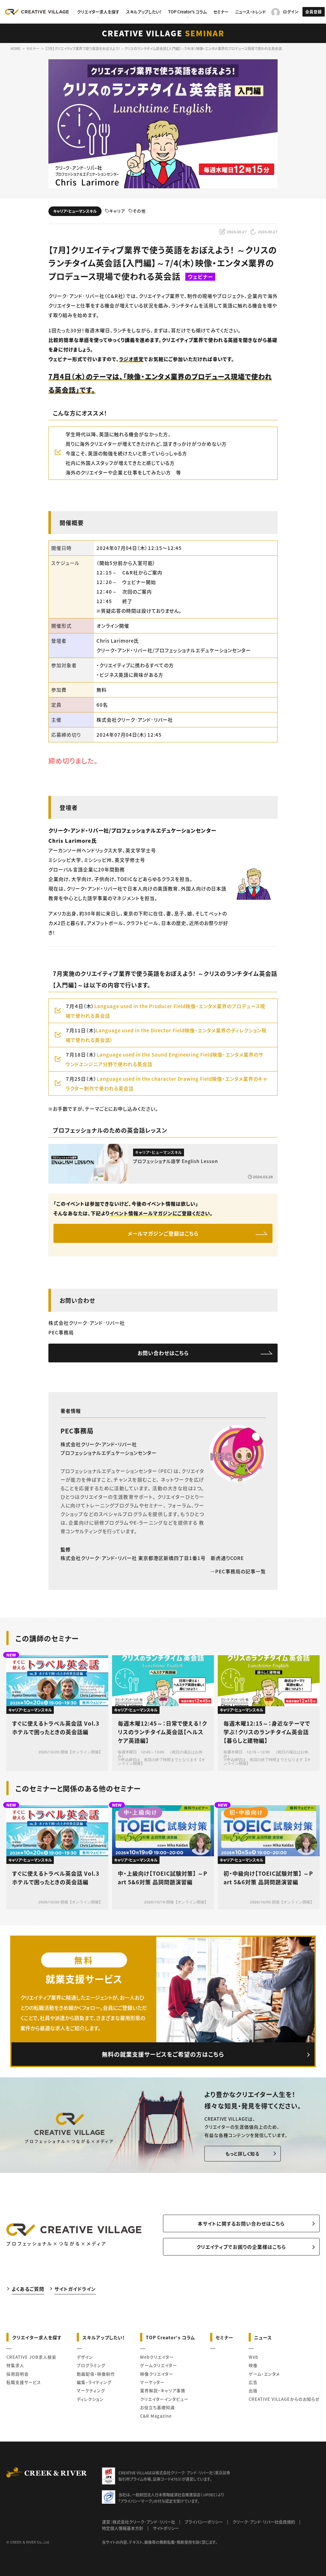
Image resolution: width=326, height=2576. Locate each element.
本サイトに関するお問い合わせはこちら (241, 2223)
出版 (253, 2390)
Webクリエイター (157, 2357)
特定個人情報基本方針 (123, 2528)
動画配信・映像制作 (96, 2374)
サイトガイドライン (75, 2289)
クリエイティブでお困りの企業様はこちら (241, 2247)
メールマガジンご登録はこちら (163, 1233)
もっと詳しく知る (242, 2154)
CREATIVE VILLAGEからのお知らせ (284, 2399)
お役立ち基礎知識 (157, 2407)
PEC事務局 (77, 1431)
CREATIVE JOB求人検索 (31, 2357)
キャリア (117, 211)
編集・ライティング (94, 2382)
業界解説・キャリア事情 (163, 2390)
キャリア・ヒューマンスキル (75, 211)
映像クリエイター (157, 2374)
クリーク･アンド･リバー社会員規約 (264, 2522)
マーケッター (152, 2382)
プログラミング (91, 2365)
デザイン (85, 2357)
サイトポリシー (166, 2528)
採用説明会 (18, 2374)
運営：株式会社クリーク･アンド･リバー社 (138, 2522)
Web (253, 2357)
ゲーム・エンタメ (264, 2374)
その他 (139, 211)
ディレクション (90, 2399)
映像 (253, 2365)
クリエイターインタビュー (164, 2399)
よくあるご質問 (28, 2289)
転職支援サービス (24, 2382)
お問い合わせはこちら (163, 1353)
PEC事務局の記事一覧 (241, 1571)
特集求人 (15, 2365)
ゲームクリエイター (159, 2365)
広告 (253, 2382)
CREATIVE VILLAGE (163, 33)
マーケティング (91, 2390)
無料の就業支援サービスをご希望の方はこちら (163, 2054)
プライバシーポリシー (204, 2522)
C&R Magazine (156, 2416)
